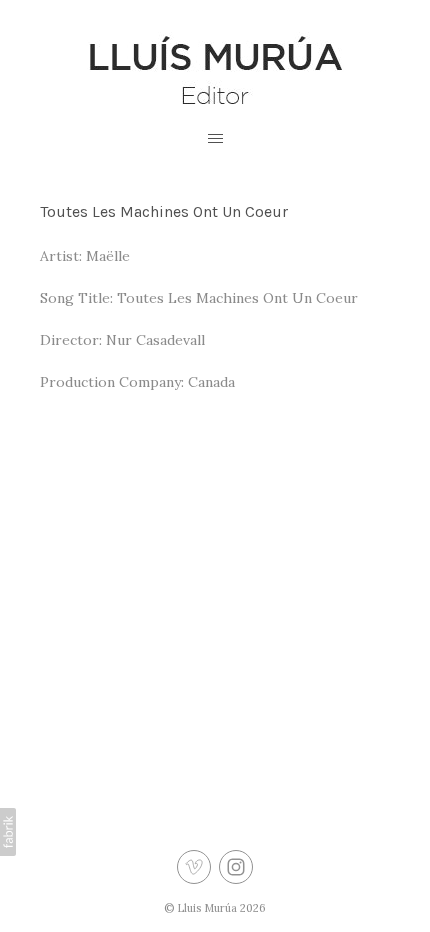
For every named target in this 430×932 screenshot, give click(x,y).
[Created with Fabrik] (8, 832)
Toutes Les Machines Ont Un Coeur (164, 211)
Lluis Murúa (207, 908)
